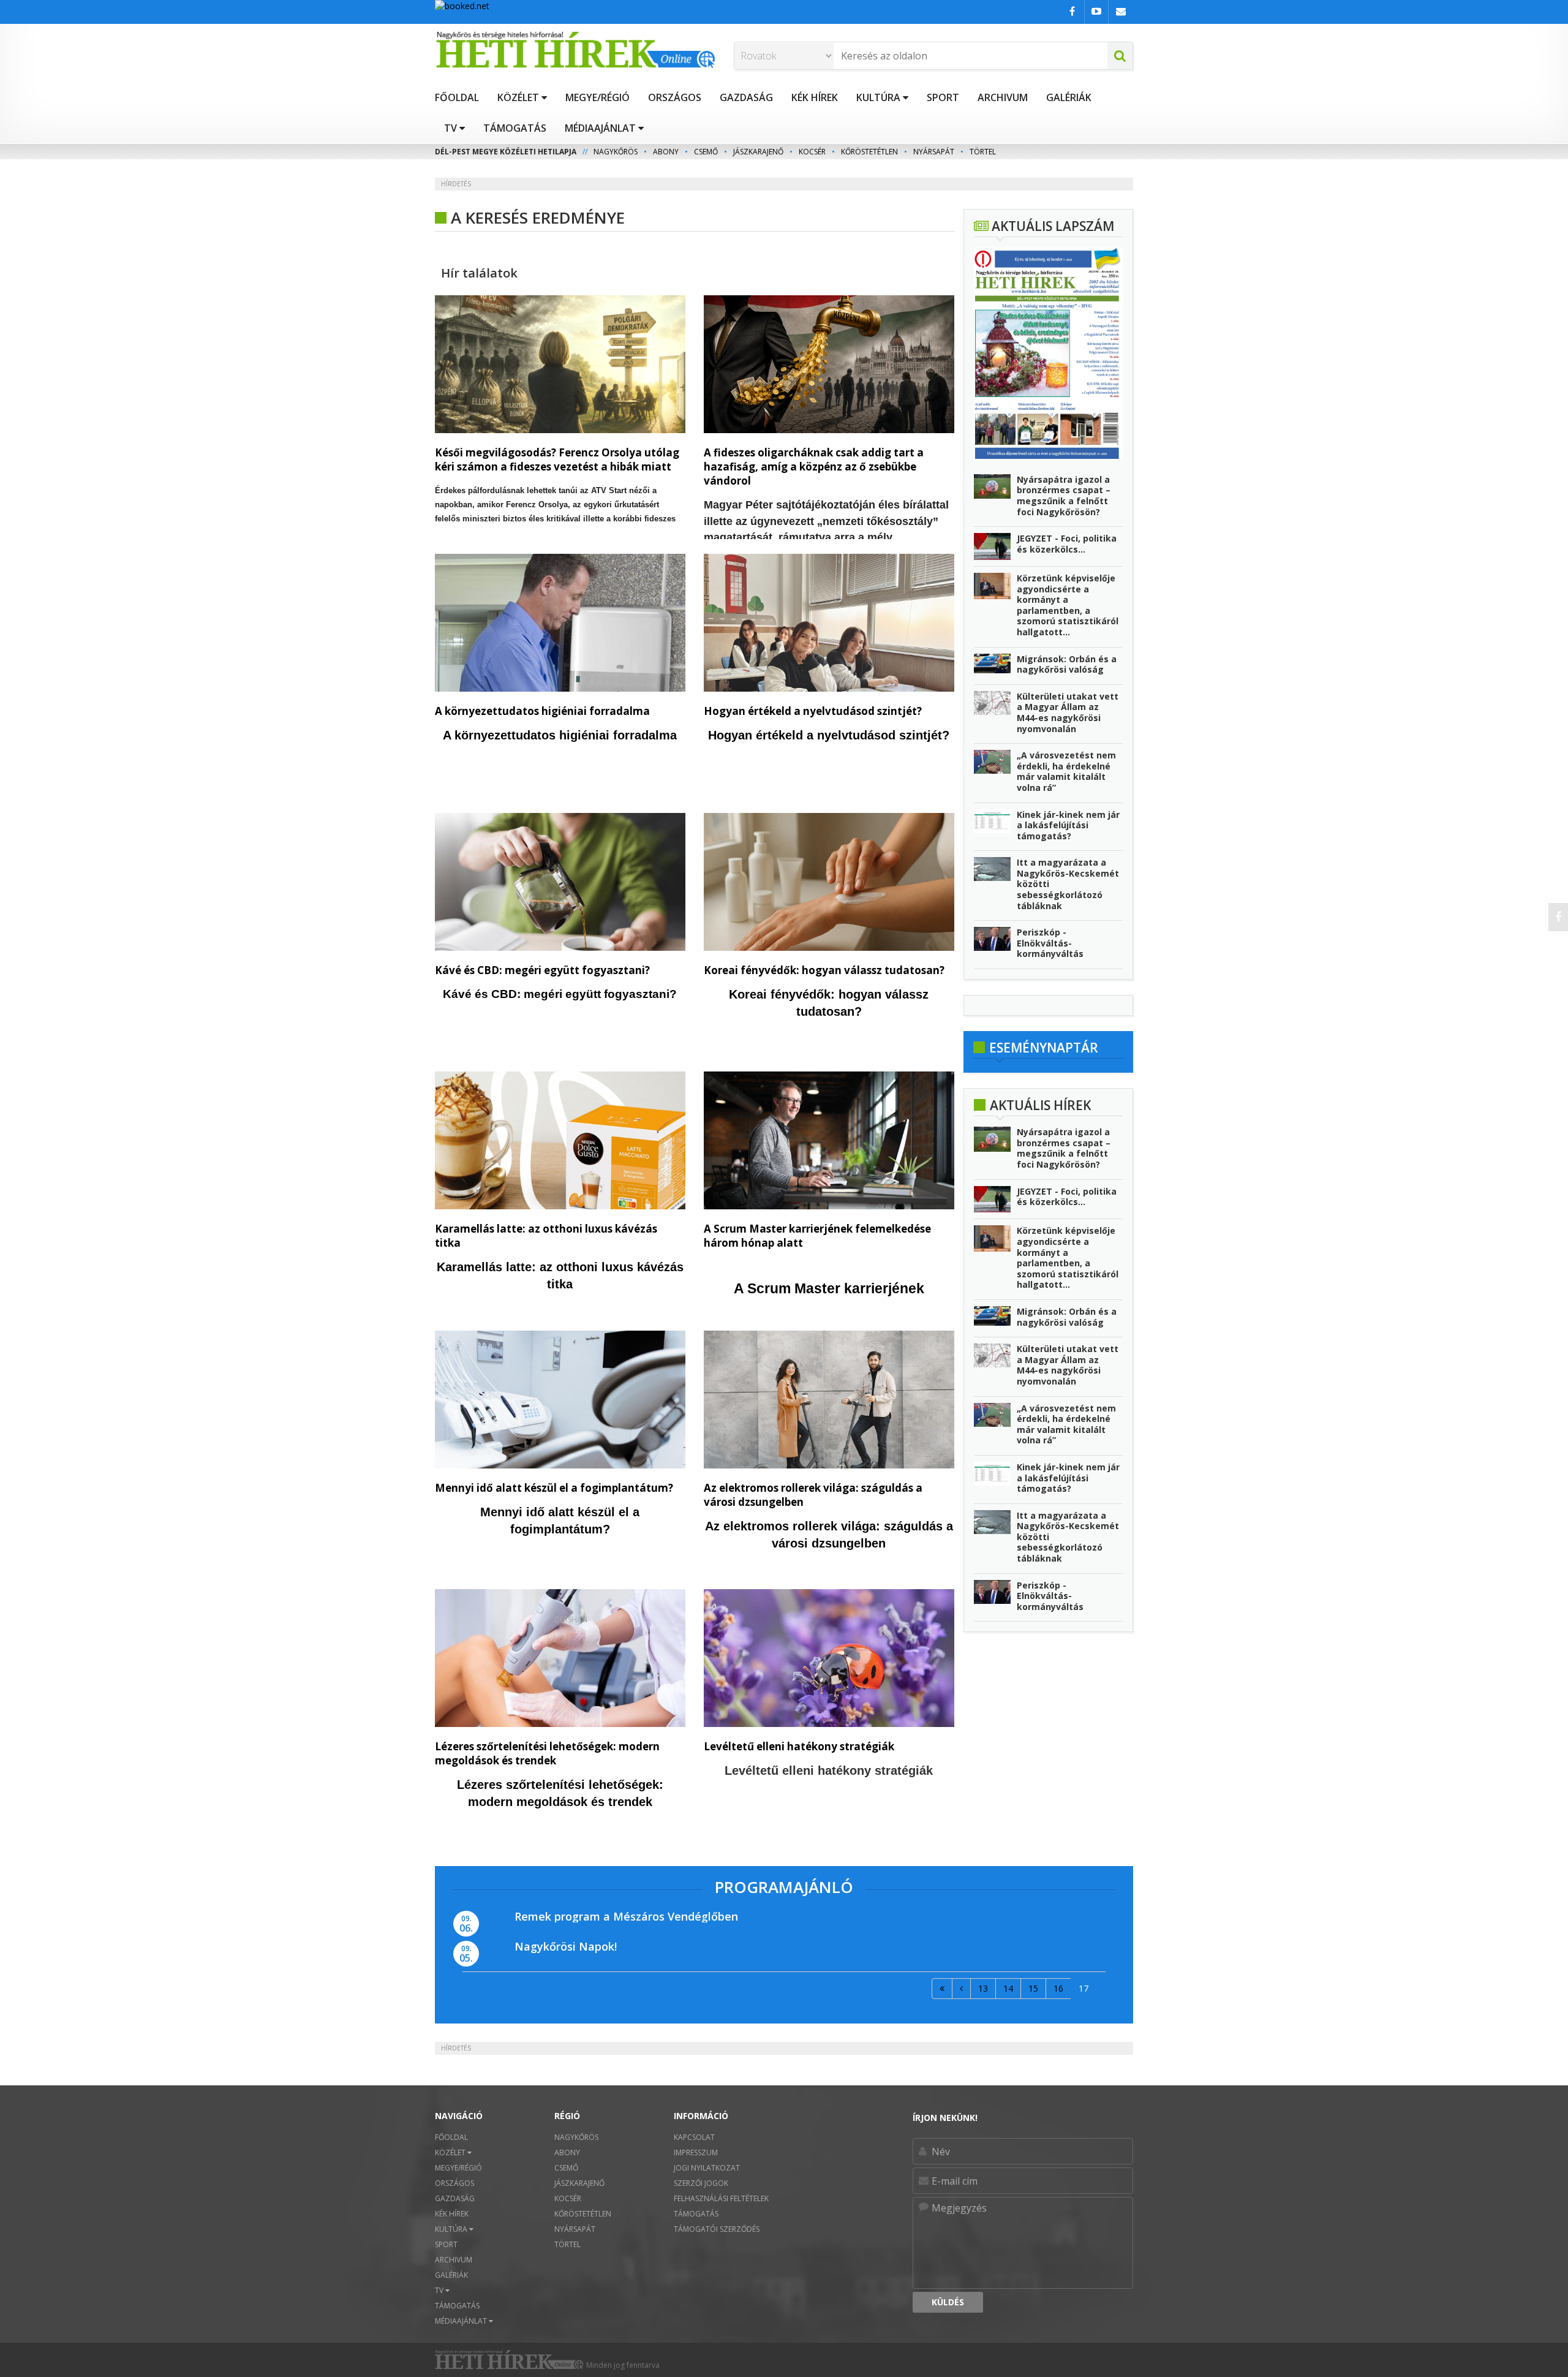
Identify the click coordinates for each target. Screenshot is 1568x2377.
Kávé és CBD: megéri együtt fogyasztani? (542, 970)
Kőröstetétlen (869, 152)
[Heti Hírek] (575, 50)
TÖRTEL (983, 152)
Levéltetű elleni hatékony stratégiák (799, 1746)
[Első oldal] (942, 1989)
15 (1033, 1988)
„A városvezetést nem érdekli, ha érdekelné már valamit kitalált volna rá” (1066, 771)
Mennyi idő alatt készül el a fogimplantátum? (554, 1488)
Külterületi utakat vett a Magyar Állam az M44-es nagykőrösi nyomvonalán (1068, 712)
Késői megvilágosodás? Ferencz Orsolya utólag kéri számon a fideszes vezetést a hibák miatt (557, 459)
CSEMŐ (706, 152)
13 (983, 1988)
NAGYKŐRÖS (616, 152)
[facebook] (1558, 917)
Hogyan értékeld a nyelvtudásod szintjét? (813, 711)
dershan (571, 1619)
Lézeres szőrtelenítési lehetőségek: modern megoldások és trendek (547, 1753)
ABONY (666, 152)
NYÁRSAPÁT (934, 152)
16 (1058, 1988)
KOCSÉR (812, 152)
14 (1008, 1988)
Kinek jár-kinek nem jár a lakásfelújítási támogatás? (1068, 825)
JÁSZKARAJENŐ (758, 152)
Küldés (948, 2302)
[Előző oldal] (961, 1989)
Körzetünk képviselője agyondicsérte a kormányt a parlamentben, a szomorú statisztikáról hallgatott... (1068, 605)
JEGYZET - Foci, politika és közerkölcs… (1067, 544)
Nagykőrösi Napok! (566, 1946)
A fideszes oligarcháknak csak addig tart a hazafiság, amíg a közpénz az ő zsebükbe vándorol (814, 467)
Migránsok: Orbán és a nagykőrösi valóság (1067, 664)
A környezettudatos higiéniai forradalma (542, 711)
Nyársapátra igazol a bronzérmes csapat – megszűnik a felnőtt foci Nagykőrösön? (1064, 496)
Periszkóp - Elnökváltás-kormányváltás (1050, 943)
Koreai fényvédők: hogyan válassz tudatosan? (824, 970)
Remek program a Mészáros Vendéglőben (626, 1916)
